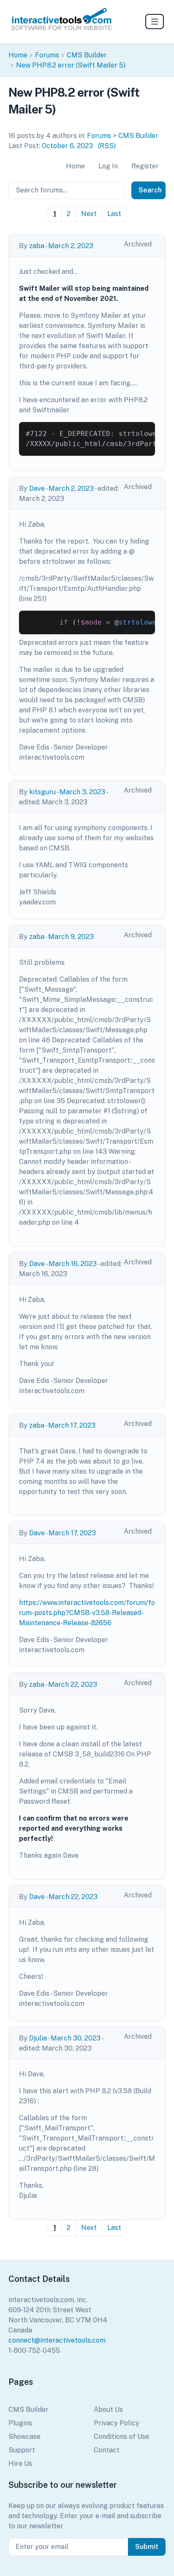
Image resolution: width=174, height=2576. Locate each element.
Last (114, 214)
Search (150, 190)
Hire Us (20, 2464)
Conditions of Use (121, 2437)
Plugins (20, 2423)
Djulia (38, 2038)
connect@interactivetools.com (57, 2340)
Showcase (24, 2437)
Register (145, 166)
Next (89, 214)
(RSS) (107, 146)
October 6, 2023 (67, 146)
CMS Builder (87, 55)
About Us (108, 2410)
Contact (107, 2450)
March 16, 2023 (73, 1264)
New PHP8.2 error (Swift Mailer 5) (71, 65)
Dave (37, 488)
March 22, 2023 (73, 1684)
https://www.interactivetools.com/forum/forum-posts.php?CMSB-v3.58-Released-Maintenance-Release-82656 (87, 1613)
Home (18, 55)
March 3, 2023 (82, 792)
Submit (147, 2547)
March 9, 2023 (71, 937)
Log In (108, 166)
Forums (47, 55)
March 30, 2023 (76, 2038)
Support (22, 2450)
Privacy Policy (117, 2423)
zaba (37, 246)
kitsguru (42, 792)
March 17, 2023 (72, 1425)
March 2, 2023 (71, 246)
